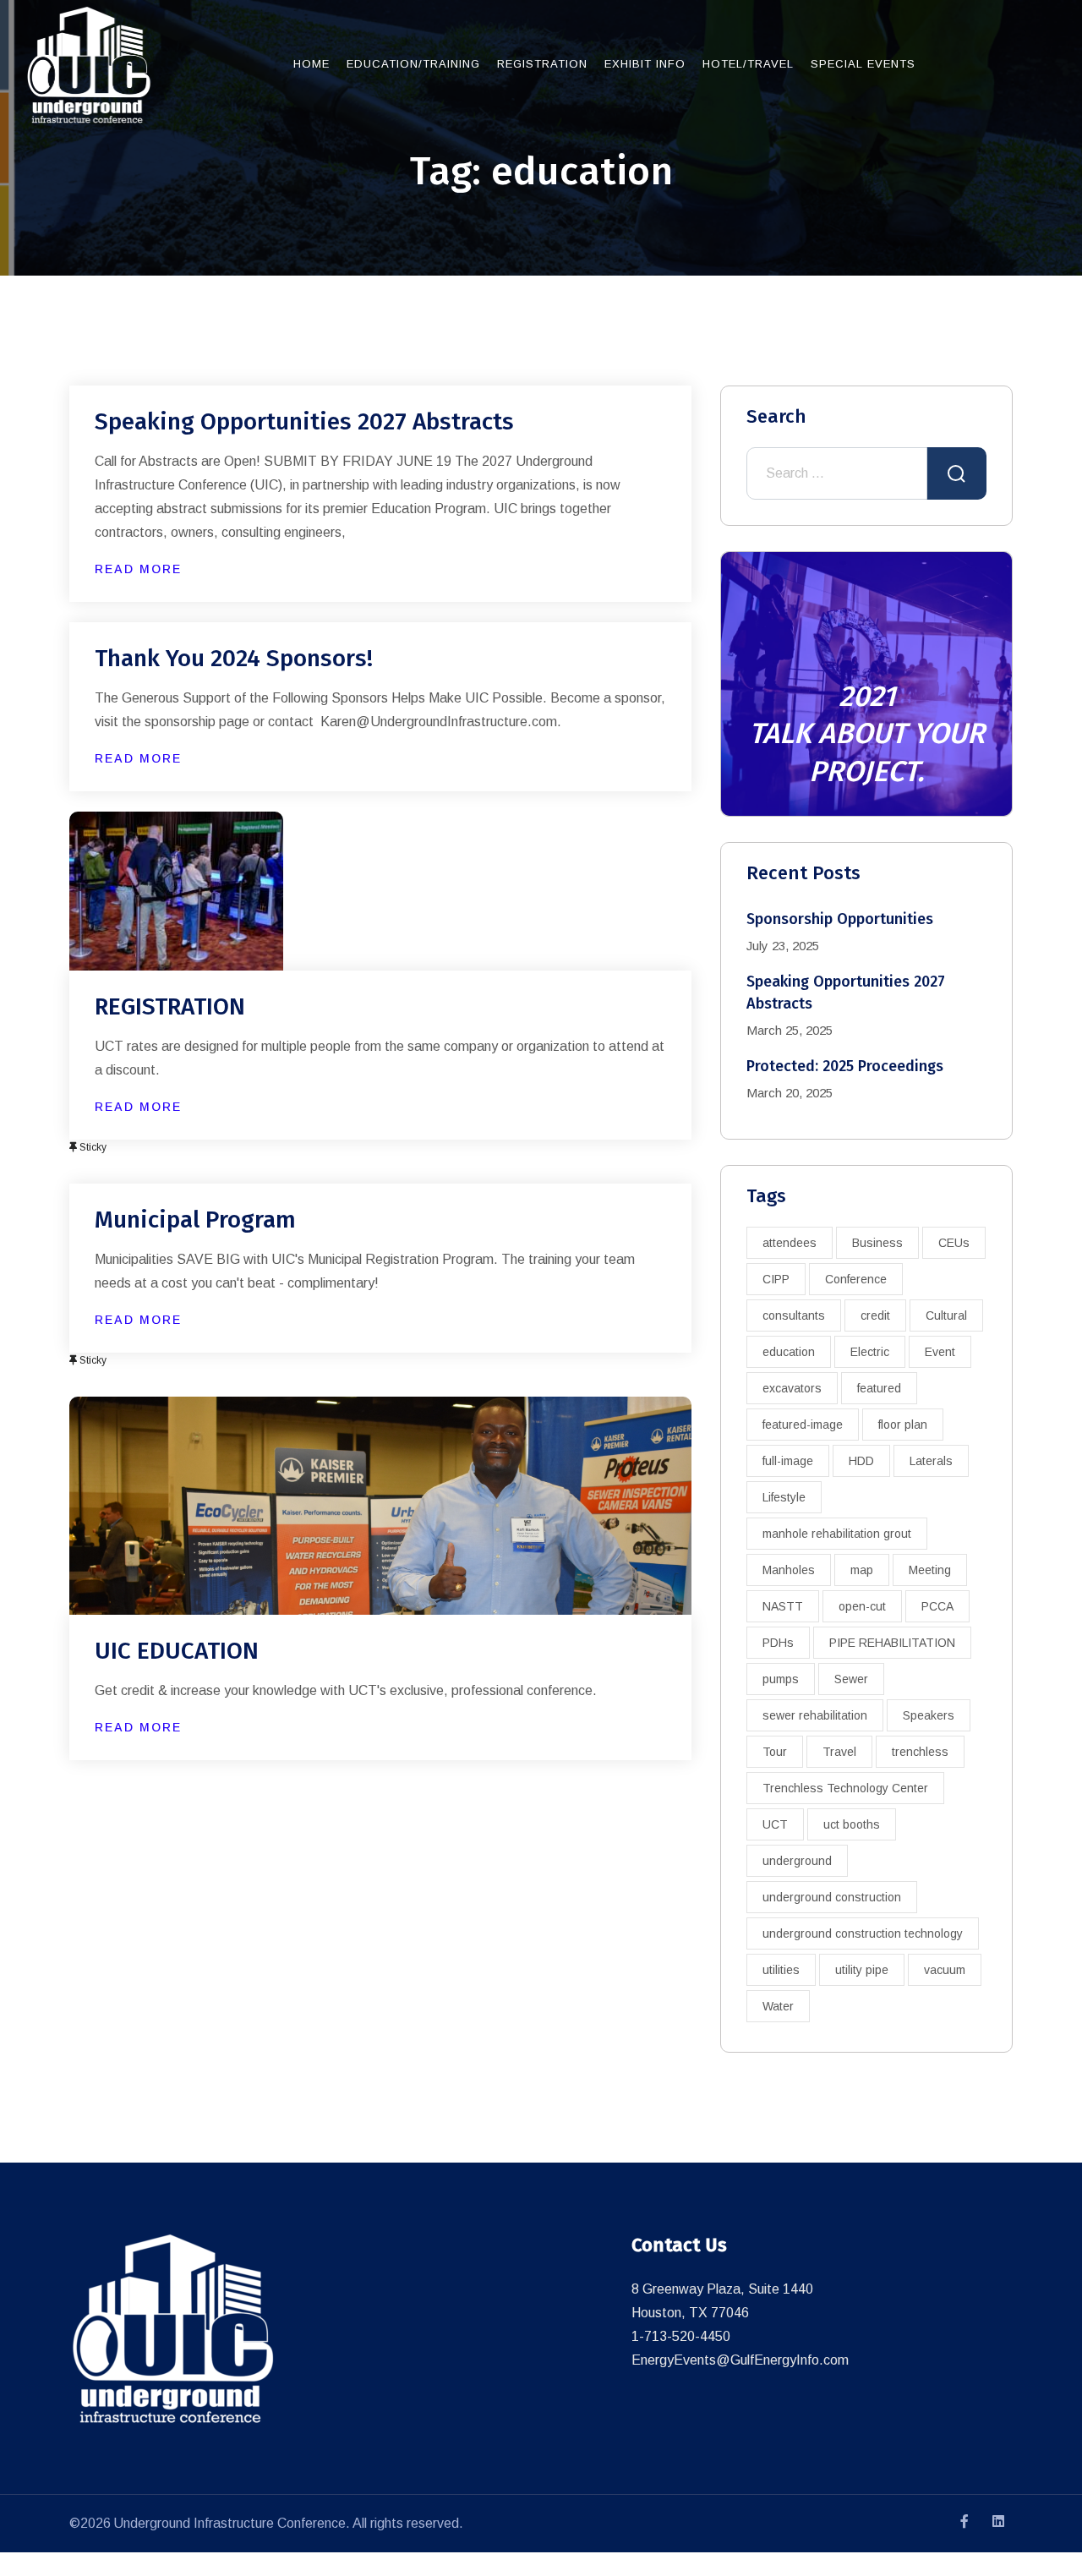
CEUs (954, 1243)
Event (940, 1352)
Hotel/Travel (748, 64)
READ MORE (138, 569)
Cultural (946, 1315)
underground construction (832, 1897)
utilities (781, 1970)
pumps (781, 1679)
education (789, 1352)
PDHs (778, 1643)
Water (778, 2006)
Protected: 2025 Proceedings (845, 1066)
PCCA (937, 1606)
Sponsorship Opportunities (840, 919)
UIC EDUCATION (177, 1651)
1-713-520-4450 (681, 2336)
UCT (775, 1824)
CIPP (776, 1279)
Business (877, 1243)
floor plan (903, 1425)
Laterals (931, 1461)
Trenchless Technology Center (845, 1788)
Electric (870, 1352)
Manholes (789, 1570)
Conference (856, 1279)
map (862, 1570)
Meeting (930, 1570)
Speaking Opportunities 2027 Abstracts (304, 421)
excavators (792, 1388)
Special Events (863, 64)
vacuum (945, 1970)
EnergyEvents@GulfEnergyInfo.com (740, 2360)
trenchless (920, 1752)
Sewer (851, 1679)
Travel (839, 1752)
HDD (861, 1461)
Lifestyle (784, 1497)
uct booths (852, 1824)
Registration (542, 64)
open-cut (862, 1606)
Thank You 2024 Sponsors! (234, 658)
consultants (794, 1315)
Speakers (929, 1715)
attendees (790, 1243)
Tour (775, 1752)
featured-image (803, 1425)
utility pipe (862, 1970)
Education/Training (413, 64)
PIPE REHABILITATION (892, 1643)
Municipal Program (195, 1220)
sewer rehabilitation (815, 1715)
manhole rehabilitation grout (837, 1534)
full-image (788, 1461)
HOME (311, 64)
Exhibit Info (645, 64)
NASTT (783, 1606)
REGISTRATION (170, 1006)
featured (879, 1388)
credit (875, 1315)
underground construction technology (863, 1933)
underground (797, 1861)
